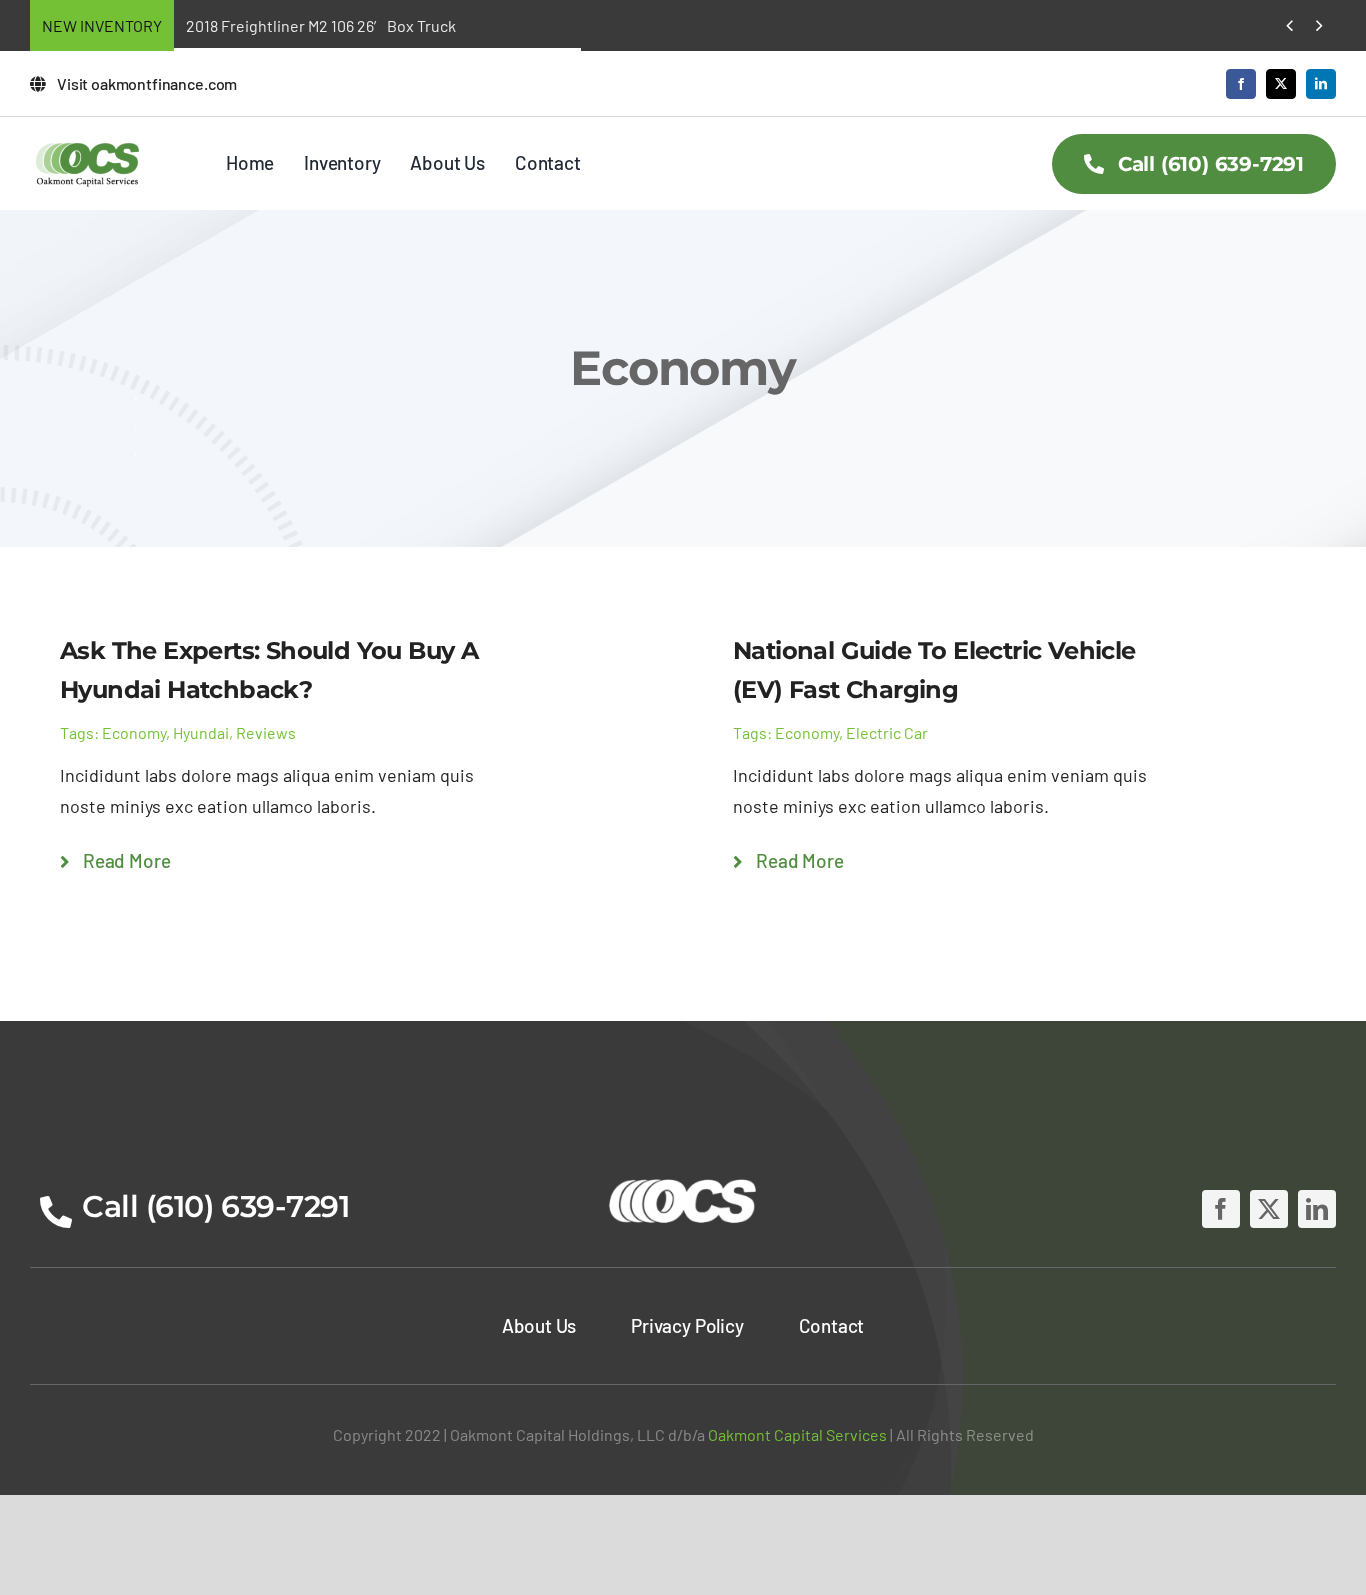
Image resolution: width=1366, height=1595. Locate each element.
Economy (134, 732)
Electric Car (887, 732)
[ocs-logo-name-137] (87, 146)
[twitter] (1281, 84)
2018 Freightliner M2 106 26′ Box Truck (321, 25)
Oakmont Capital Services (797, 1434)
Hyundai (201, 732)
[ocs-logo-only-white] (682, 1180)
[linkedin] (1321, 84)
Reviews (266, 732)
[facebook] (1241, 84)
